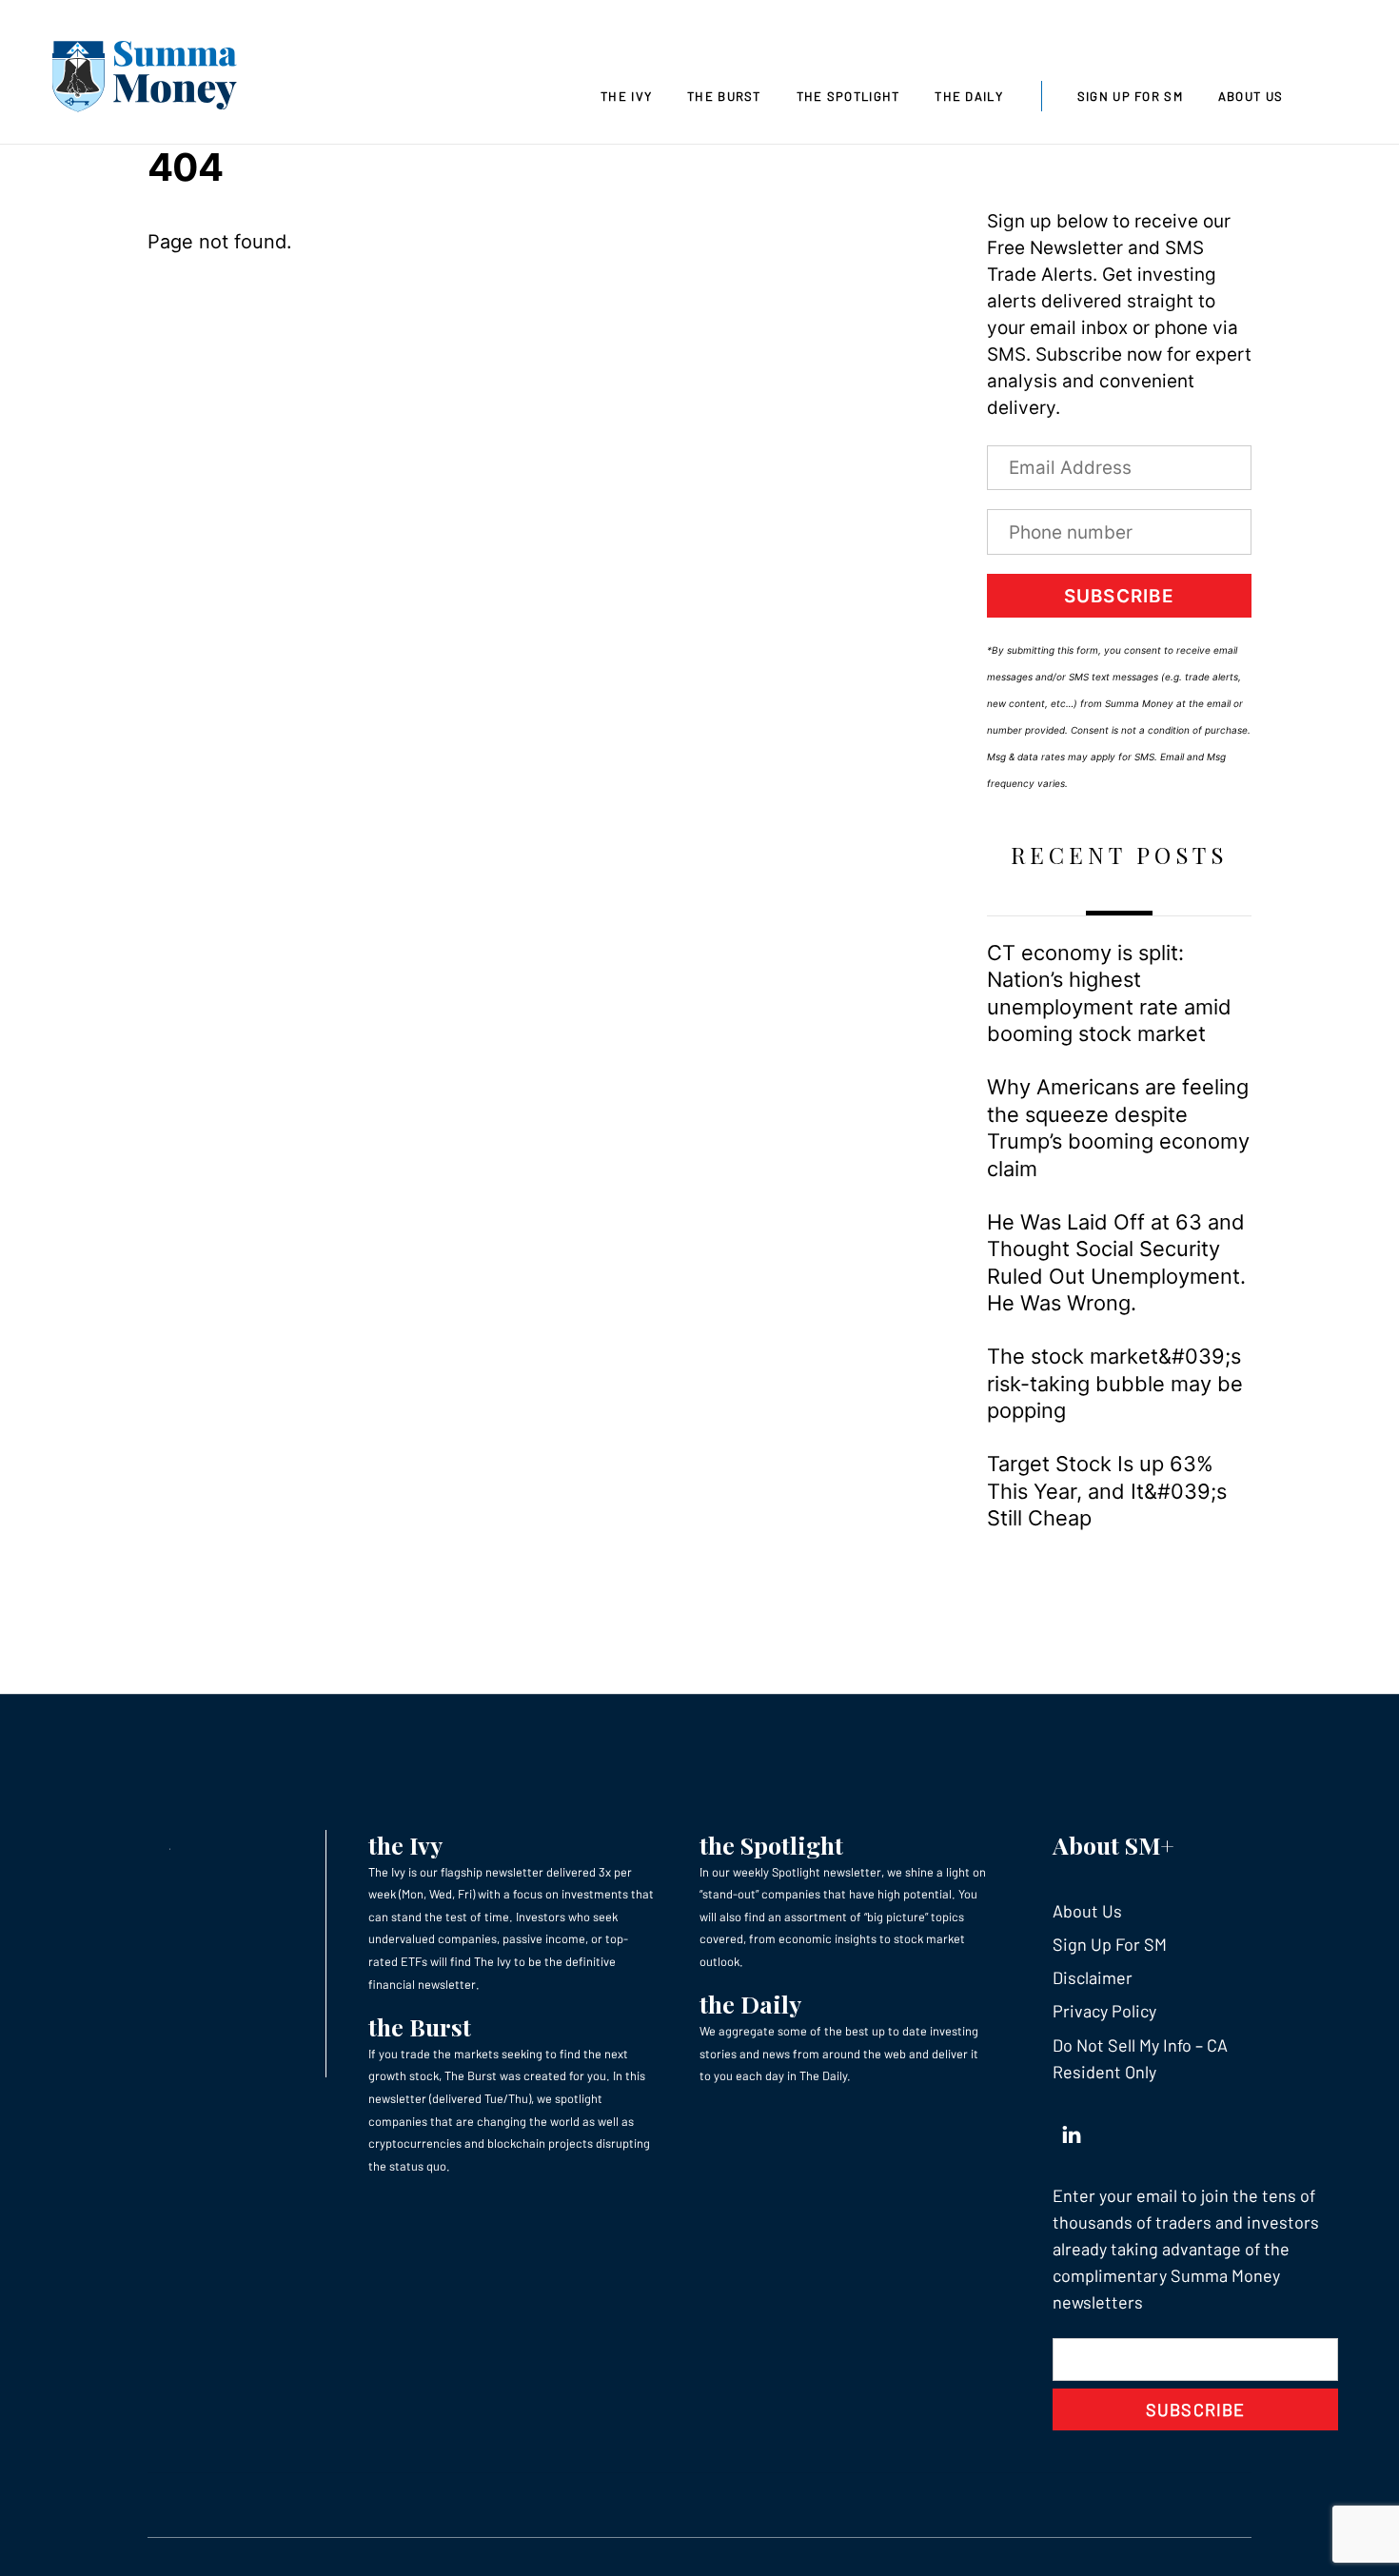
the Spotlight (771, 1845)
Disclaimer (1093, 1977)
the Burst (420, 2026)
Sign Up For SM (1130, 96)
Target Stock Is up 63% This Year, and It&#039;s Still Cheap (1107, 1491)
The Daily (969, 96)
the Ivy (405, 1845)
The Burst (724, 96)
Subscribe (1119, 596)
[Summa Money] (145, 80)
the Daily (750, 2004)
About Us (1251, 96)
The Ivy (626, 96)
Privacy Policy (1104, 2011)
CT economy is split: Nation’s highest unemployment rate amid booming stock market (1109, 993)
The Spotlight (848, 96)
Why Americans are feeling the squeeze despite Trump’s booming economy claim (1118, 1127)
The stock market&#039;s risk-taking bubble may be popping (1115, 1383)
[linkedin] (1072, 2131)
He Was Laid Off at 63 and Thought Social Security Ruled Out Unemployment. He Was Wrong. (1116, 1262)
